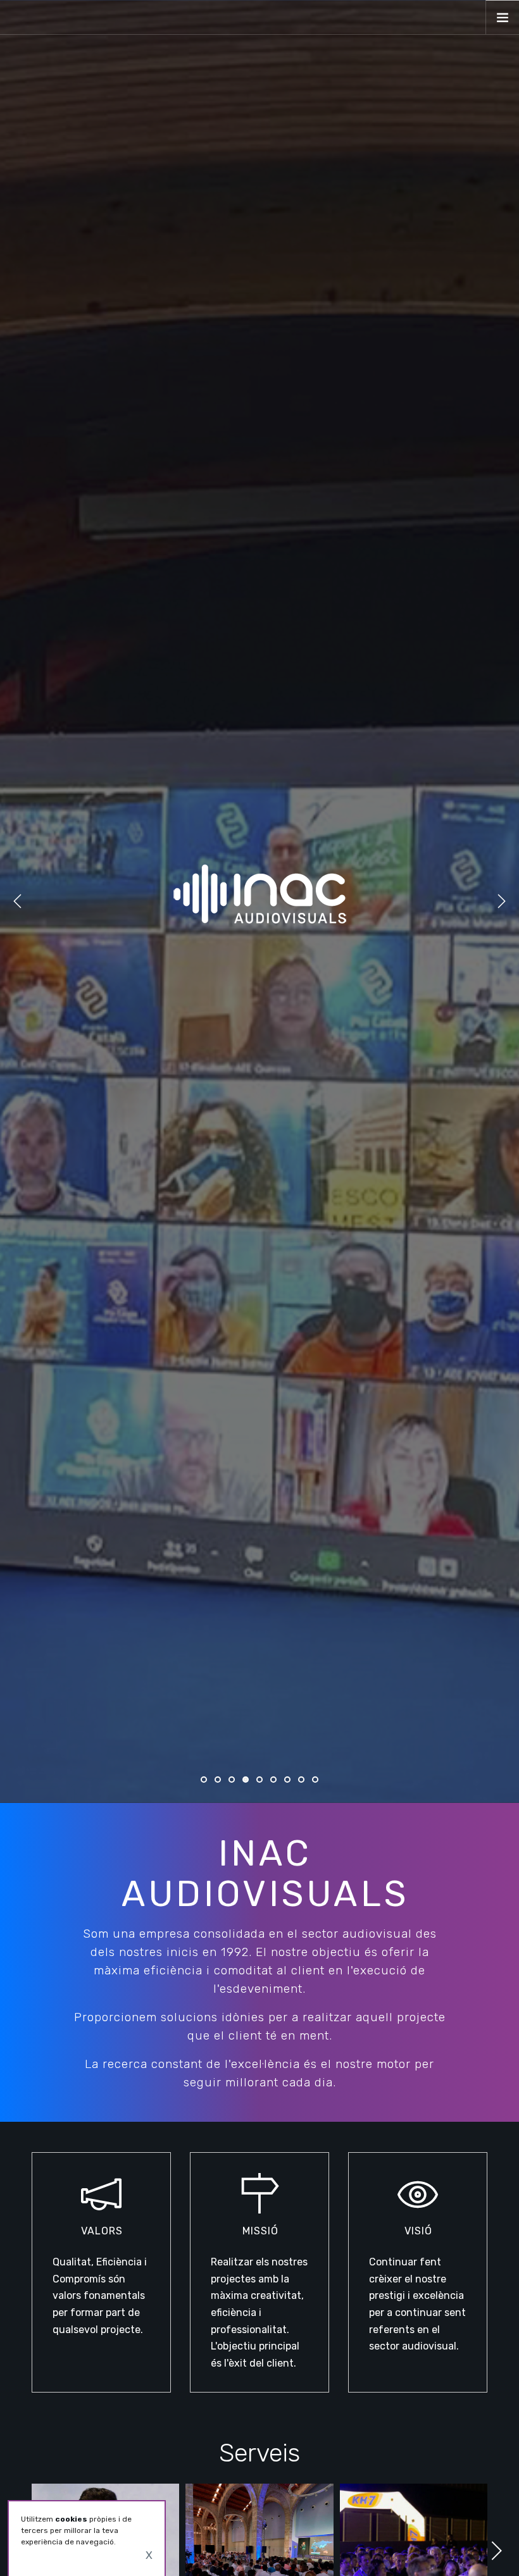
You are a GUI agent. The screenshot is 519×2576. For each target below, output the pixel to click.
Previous (18, 901)
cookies (71, 2519)
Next (501, 901)
